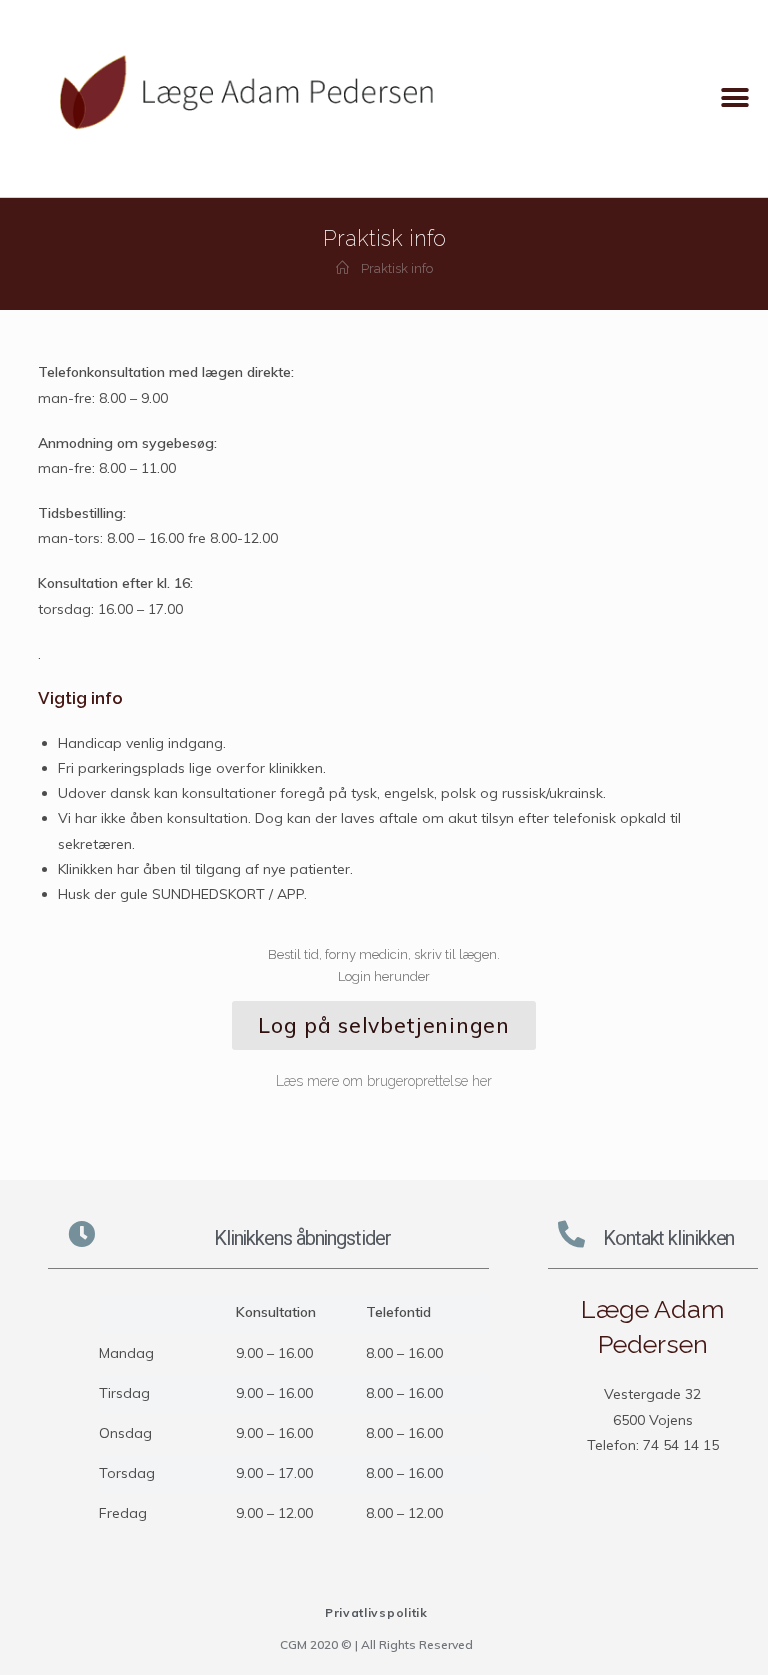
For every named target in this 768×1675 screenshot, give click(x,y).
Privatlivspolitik (376, 1612)
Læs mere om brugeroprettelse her (384, 1081)
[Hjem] (342, 268)
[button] (735, 98)
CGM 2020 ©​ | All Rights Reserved (376, 1644)
